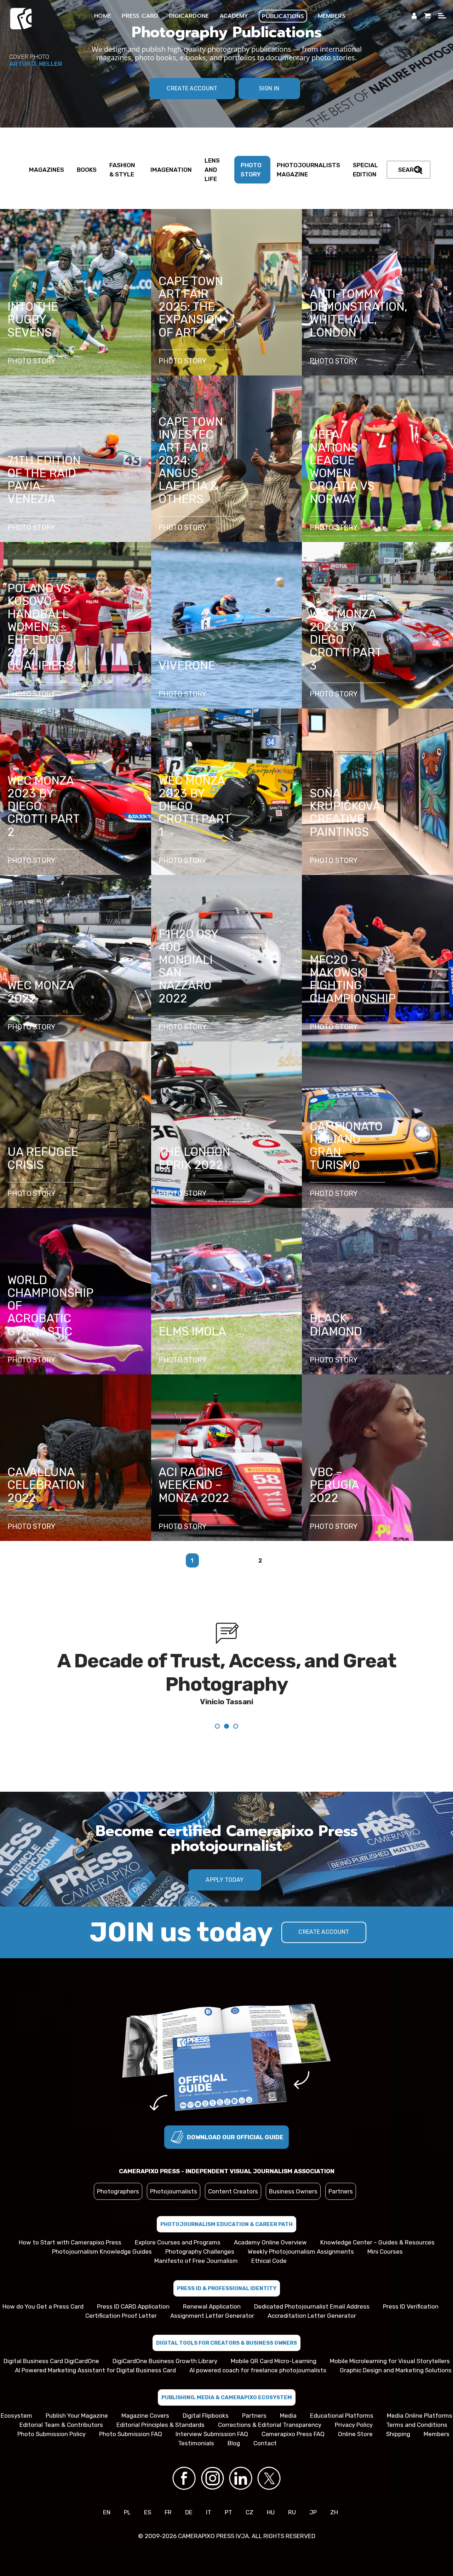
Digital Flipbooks (206, 2416)
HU (271, 2512)
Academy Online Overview (270, 2242)
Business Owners (293, 2191)
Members (437, 2434)
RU (292, 2512)
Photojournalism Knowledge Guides (102, 2252)
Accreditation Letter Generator (312, 2316)
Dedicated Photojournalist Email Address (312, 2306)
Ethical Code (269, 2261)
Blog (234, 2443)
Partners (341, 2191)
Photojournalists (174, 2191)
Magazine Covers (145, 2416)
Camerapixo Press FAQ (293, 2434)
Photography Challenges (200, 2252)
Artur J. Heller (36, 64)
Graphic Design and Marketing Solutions (396, 2370)
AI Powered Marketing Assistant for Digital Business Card (95, 2370)
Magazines (47, 170)
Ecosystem (16, 2416)
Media (288, 2416)
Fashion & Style (122, 170)
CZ (250, 2512)
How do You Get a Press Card (43, 2306)
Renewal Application (212, 2306)
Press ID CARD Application (133, 2306)
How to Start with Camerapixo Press (70, 2242)
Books (87, 170)
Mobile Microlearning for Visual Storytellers (390, 2361)
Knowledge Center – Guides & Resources (377, 2242)
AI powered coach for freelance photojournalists (258, 2370)
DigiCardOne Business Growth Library (165, 2361)
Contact (265, 2443)
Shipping (398, 2434)
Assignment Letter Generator (212, 2316)
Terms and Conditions (417, 2425)
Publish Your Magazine (77, 2416)
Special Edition (365, 170)
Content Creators (233, 2191)
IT (209, 2512)
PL (127, 2512)
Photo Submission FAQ (131, 2434)
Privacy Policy (354, 2425)
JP (313, 2512)
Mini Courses (385, 2252)
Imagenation (171, 170)
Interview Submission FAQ (212, 2434)
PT (228, 2512)
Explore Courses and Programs (178, 2242)
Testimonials (196, 2443)
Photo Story (251, 170)
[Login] (414, 16)
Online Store (355, 2434)
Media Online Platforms (420, 2416)
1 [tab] (226, 1900)
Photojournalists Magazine (308, 170)
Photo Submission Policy (51, 2434)
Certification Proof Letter (121, 2316)
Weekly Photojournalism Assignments (301, 2252)
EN (107, 2512)
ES (148, 2512)
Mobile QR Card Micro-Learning (274, 2361)
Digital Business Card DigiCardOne (51, 2361)
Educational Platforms (342, 2416)
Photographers (118, 2191)
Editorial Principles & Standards (160, 2425)
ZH (334, 2512)
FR (168, 2512)
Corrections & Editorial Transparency (270, 2425)
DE (189, 2512)
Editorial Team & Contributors (61, 2425)
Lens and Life (212, 170)
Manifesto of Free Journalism (196, 2261)
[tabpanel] (226, 1677)
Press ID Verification (411, 2306)
